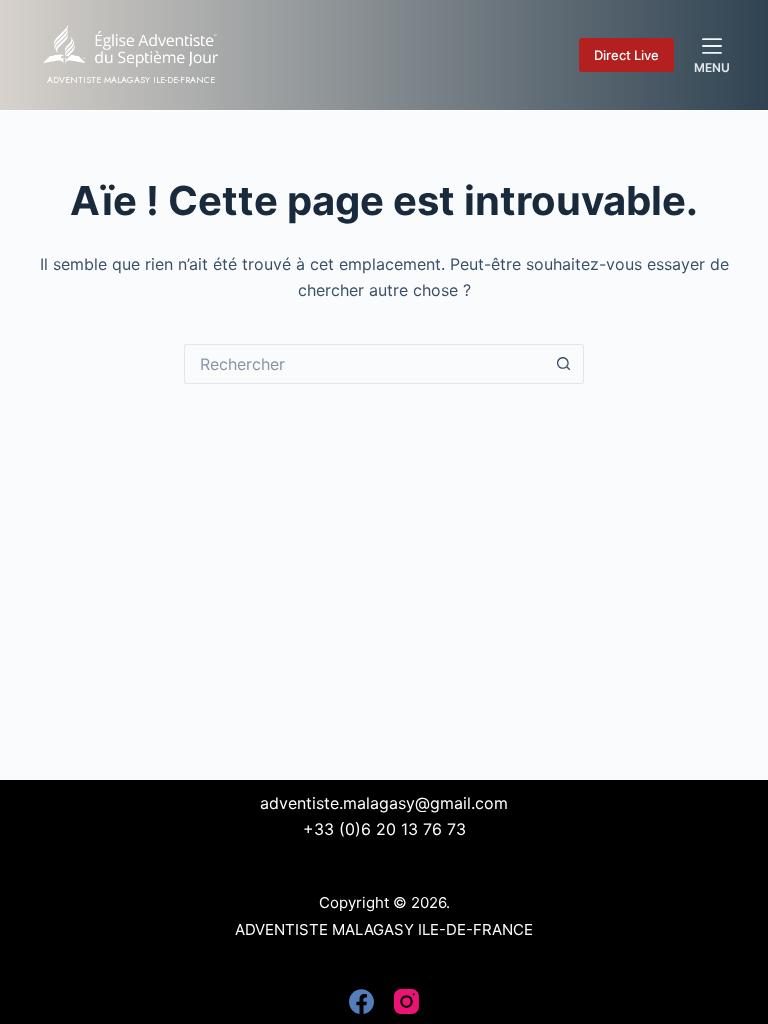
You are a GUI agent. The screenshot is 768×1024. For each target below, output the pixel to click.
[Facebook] (361, 1001)
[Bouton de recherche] (564, 364)
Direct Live (626, 55)
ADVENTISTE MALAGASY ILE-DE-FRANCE (131, 79)
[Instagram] (406, 1001)
